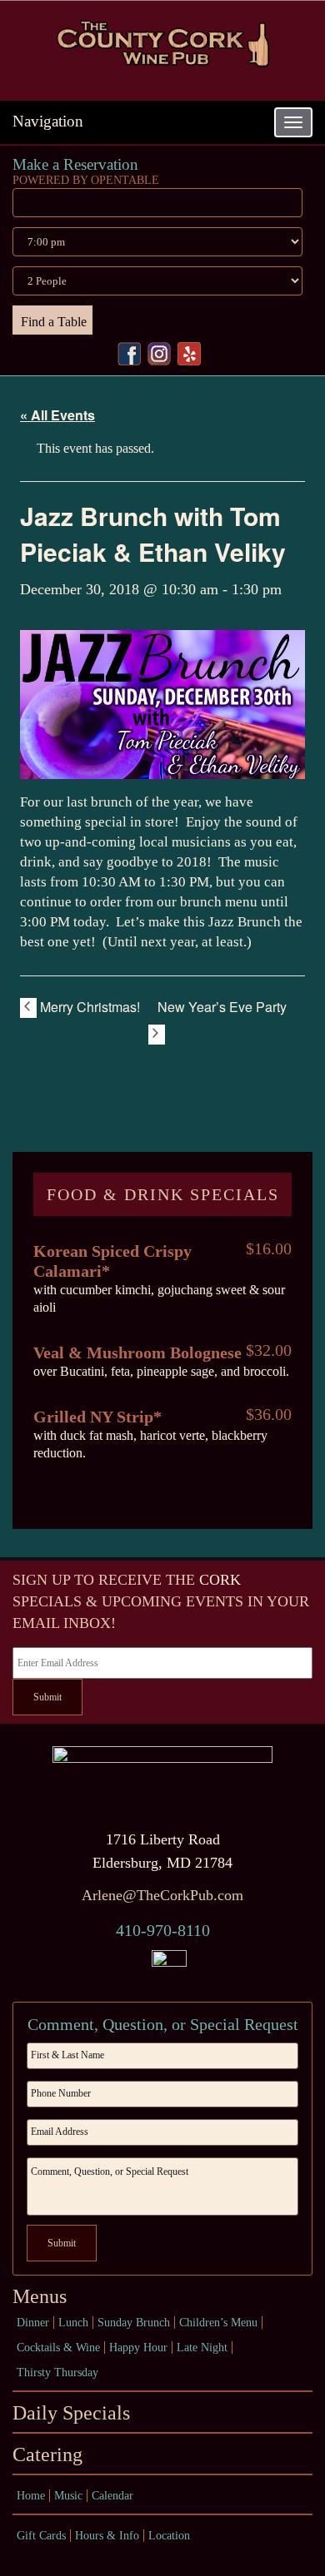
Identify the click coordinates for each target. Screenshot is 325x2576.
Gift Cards (41, 2536)
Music (68, 2496)
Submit (47, 1697)
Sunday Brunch (134, 2323)
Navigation (48, 121)
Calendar (112, 2496)
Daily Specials (71, 2413)
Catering (47, 2454)
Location (169, 2536)
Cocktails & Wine (58, 2348)
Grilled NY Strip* (97, 1417)
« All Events (57, 415)
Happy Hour (138, 2348)
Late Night (202, 2348)
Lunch (73, 2323)
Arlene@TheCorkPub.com (162, 1895)
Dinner (33, 2323)
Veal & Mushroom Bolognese (137, 1353)
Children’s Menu (218, 2323)
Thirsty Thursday (57, 2373)
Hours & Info (107, 2536)
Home (31, 2496)
